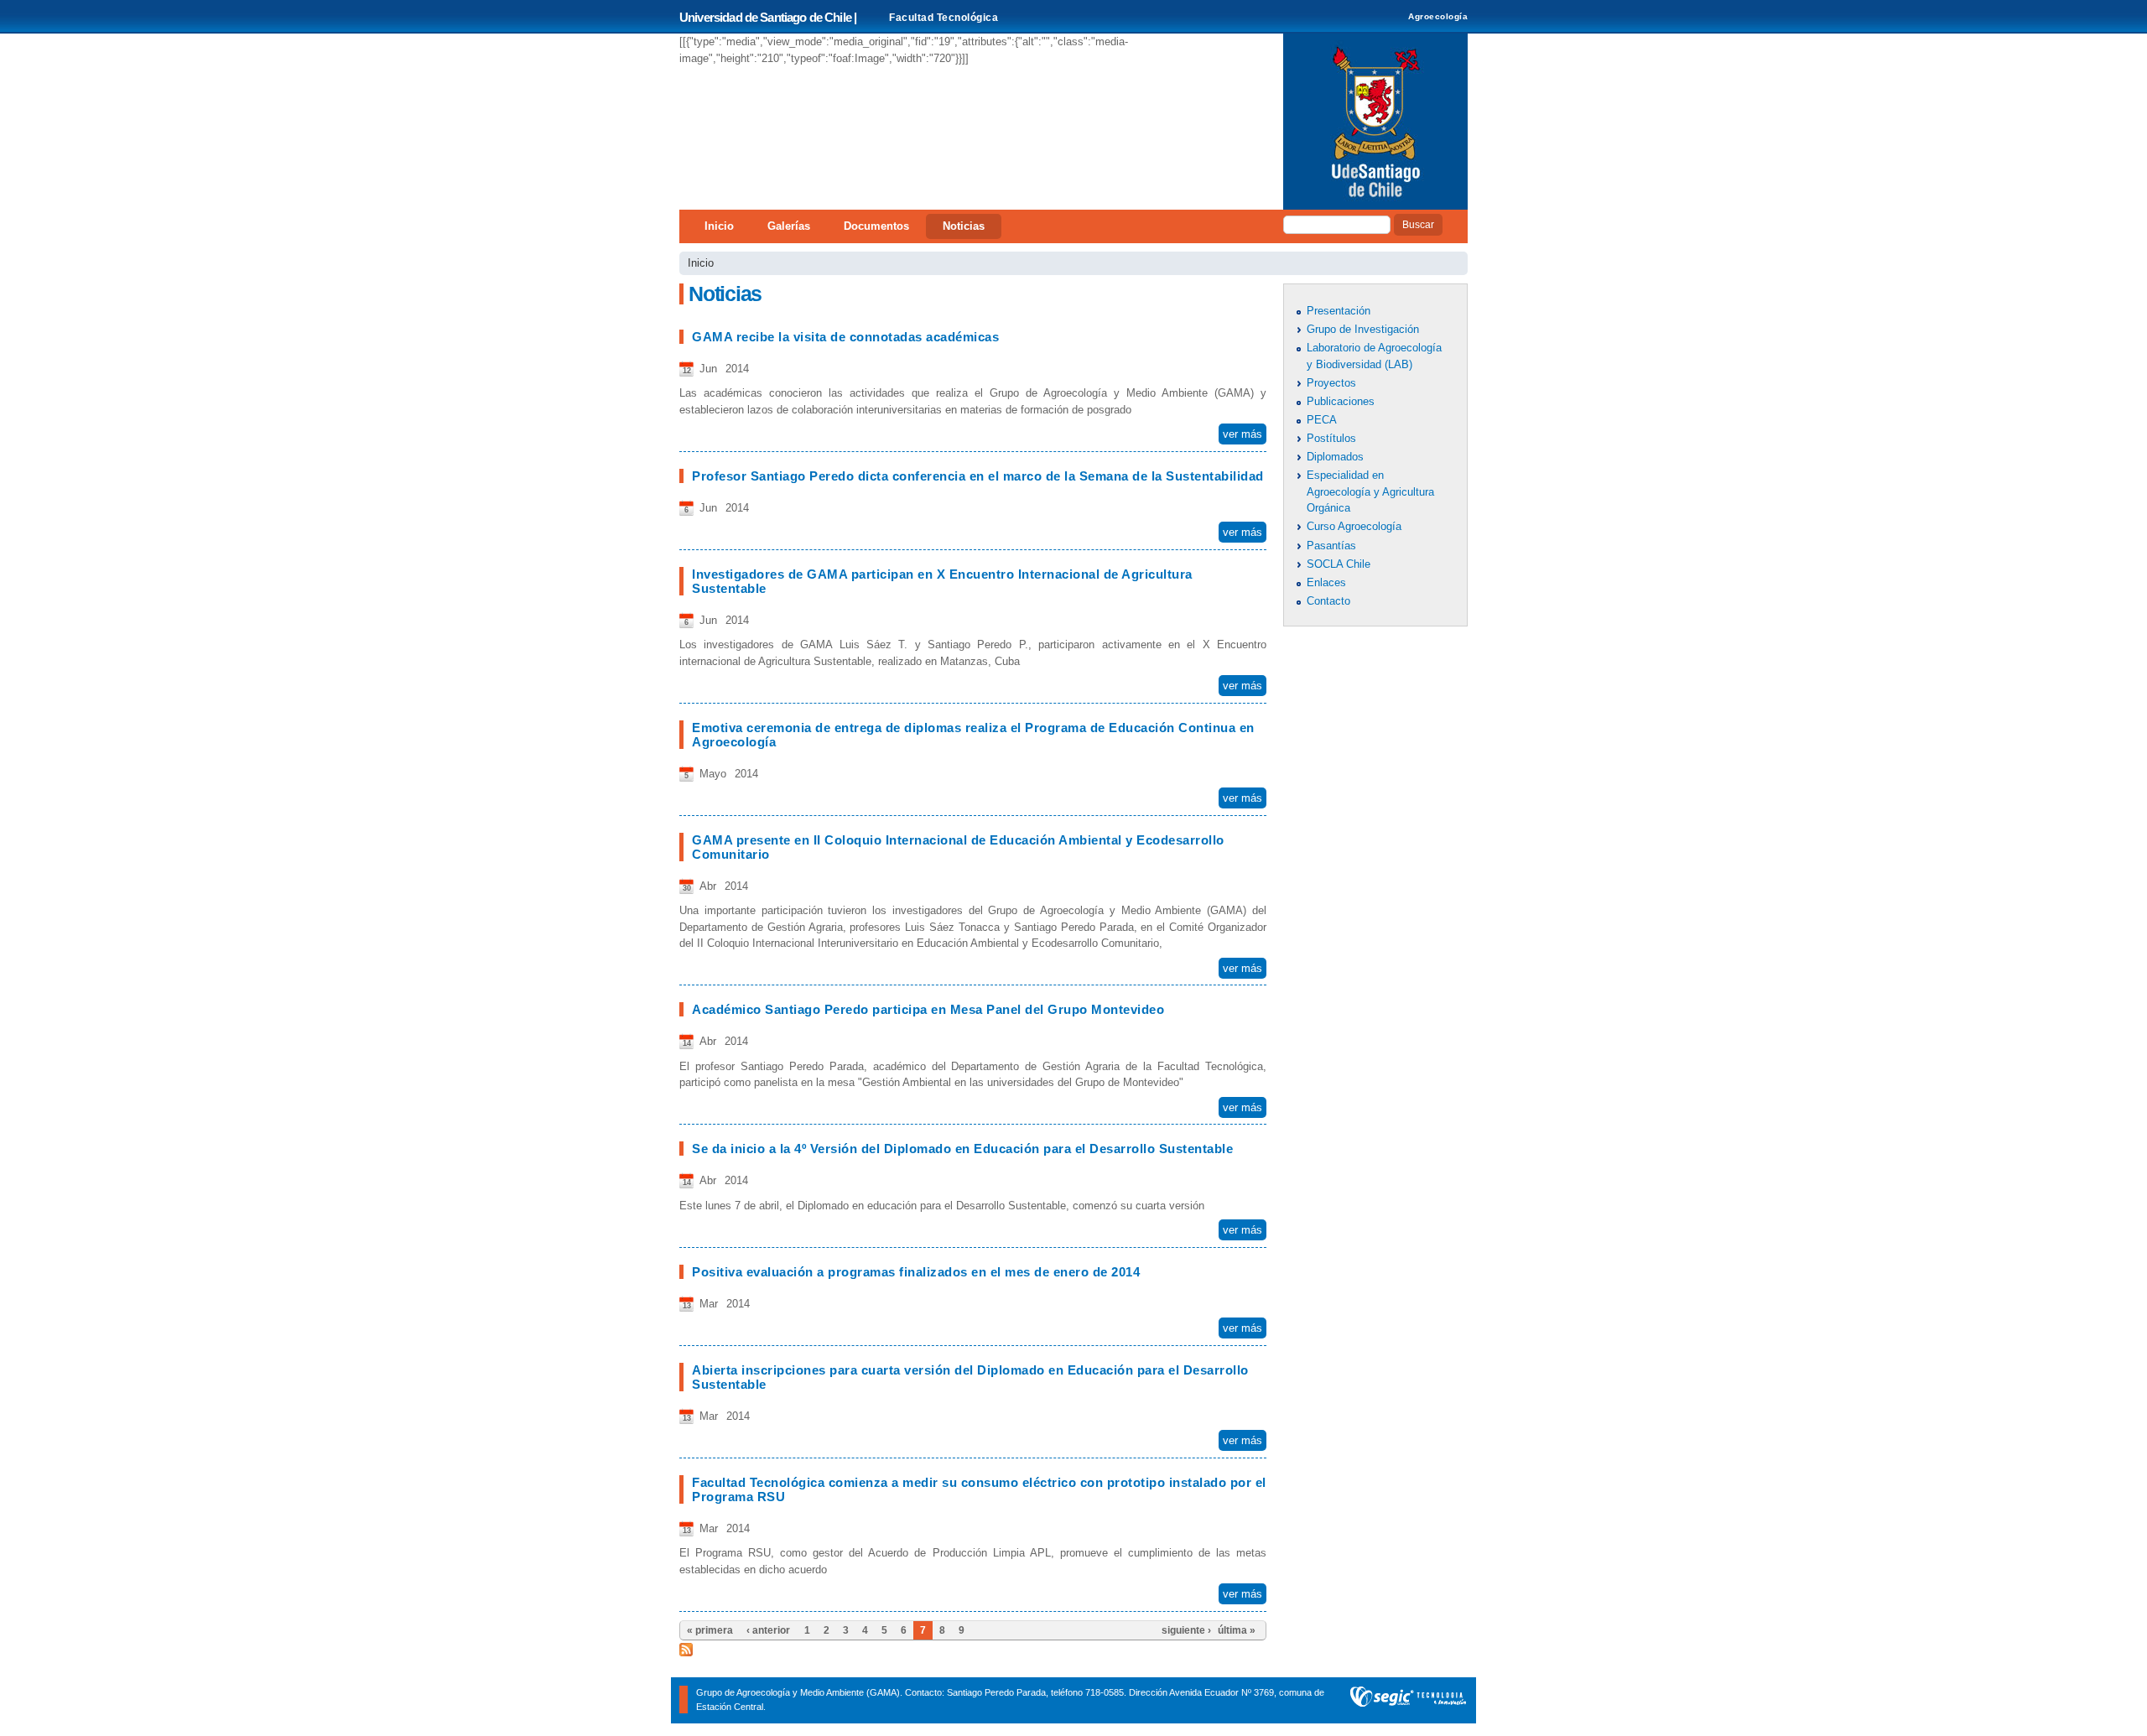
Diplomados (1335, 457)
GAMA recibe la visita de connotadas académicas (845, 337)
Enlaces (1326, 582)
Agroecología (1438, 16)
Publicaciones (1341, 401)
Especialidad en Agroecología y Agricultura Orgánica (1370, 491)
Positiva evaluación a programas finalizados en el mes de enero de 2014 (916, 1272)
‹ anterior (768, 1630)
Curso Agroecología (1354, 526)
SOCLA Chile (1339, 564)
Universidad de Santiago (1375, 122)
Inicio (719, 226)
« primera (710, 1630)
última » (1237, 1630)
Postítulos (1331, 438)
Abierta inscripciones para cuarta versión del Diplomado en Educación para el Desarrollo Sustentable (970, 1377)
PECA (1322, 420)
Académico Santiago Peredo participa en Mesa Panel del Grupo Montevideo (928, 1009)
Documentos (876, 226)
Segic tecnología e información (1408, 1700)
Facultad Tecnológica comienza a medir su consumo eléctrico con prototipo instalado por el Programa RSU (979, 1489)
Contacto (1328, 601)
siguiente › (1186, 1630)
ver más (1242, 434)
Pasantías (1331, 546)
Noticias (964, 226)
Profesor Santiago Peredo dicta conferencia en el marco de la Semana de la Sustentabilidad (978, 476)
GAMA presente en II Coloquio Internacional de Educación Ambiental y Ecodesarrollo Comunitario (958, 847)
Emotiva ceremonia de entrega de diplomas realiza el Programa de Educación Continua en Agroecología (973, 735)
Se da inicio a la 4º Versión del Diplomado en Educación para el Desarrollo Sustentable (962, 1149)
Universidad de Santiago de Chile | (768, 17)
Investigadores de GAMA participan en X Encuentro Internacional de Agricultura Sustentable (942, 581)
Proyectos (1331, 383)
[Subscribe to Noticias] (686, 1648)
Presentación (1339, 311)
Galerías (789, 226)
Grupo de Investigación (1363, 329)
